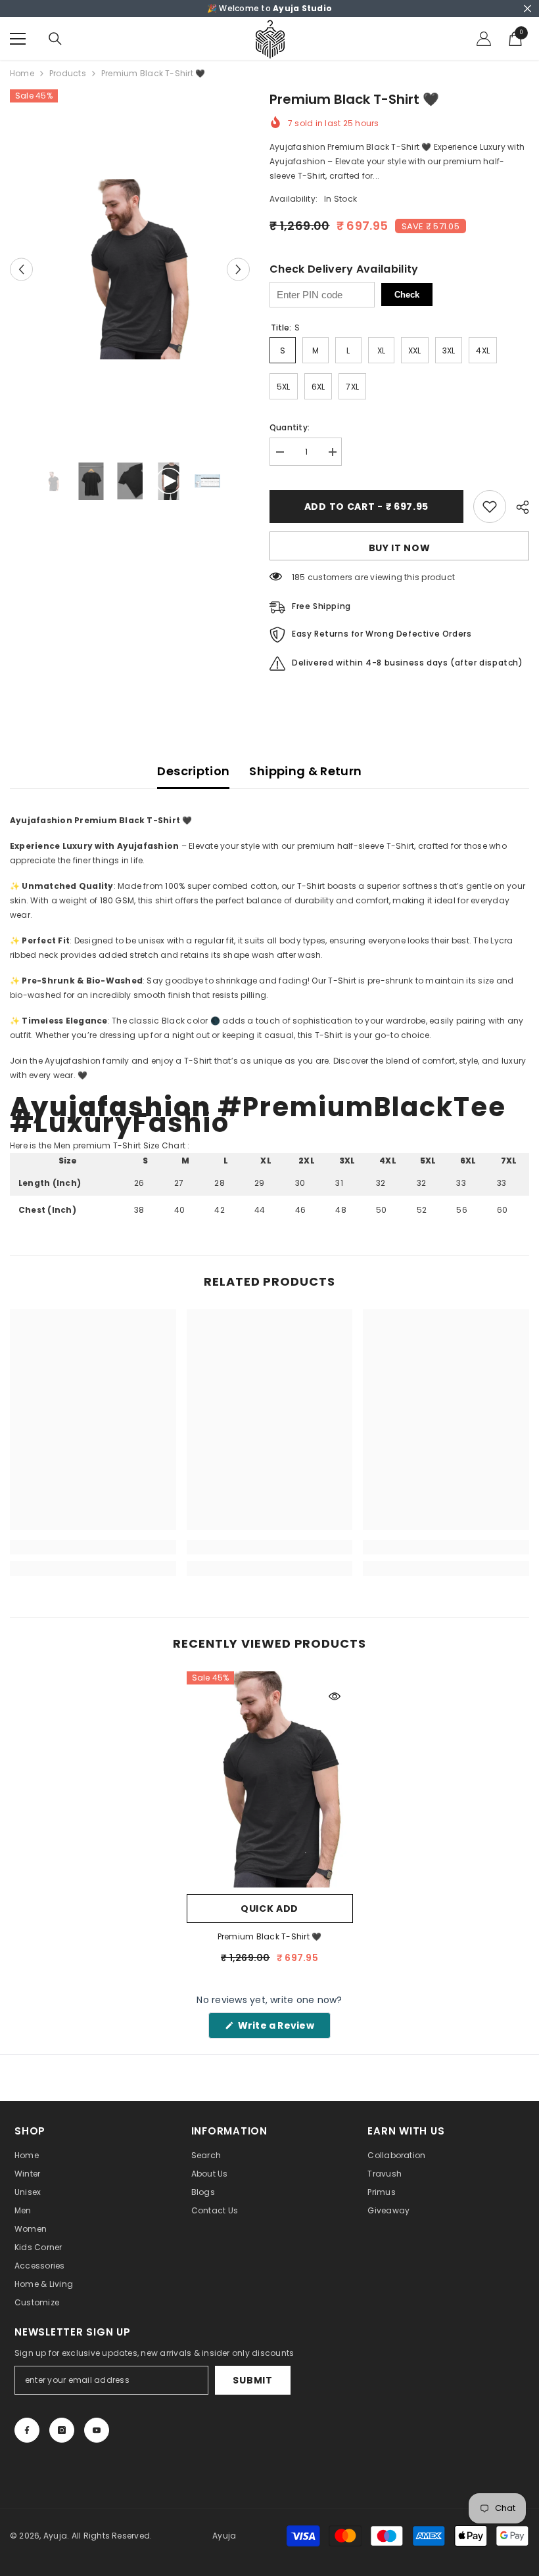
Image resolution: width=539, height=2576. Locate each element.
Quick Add (269, 1909)
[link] (93, 1547)
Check (407, 295)
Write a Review (283, 2028)
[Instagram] (62, 2430)
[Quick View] (335, 1696)
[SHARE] (518, 507)
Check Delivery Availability (344, 269)
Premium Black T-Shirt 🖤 (270, 1936)
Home (22, 73)
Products (68, 73)
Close (527, 9)
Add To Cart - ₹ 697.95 (366, 507)
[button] (21, 269)
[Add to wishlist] (490, 507)
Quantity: (290, 427)
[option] (130, 269)
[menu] (18, 39)
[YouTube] (97, 2430)
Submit (252, 2380)
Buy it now (400, 548)
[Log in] (484, 39)
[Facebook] (27, 2430)
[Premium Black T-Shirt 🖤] (270, 1779)
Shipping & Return (305, 771)
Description (193, 771)
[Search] (55, 39)
